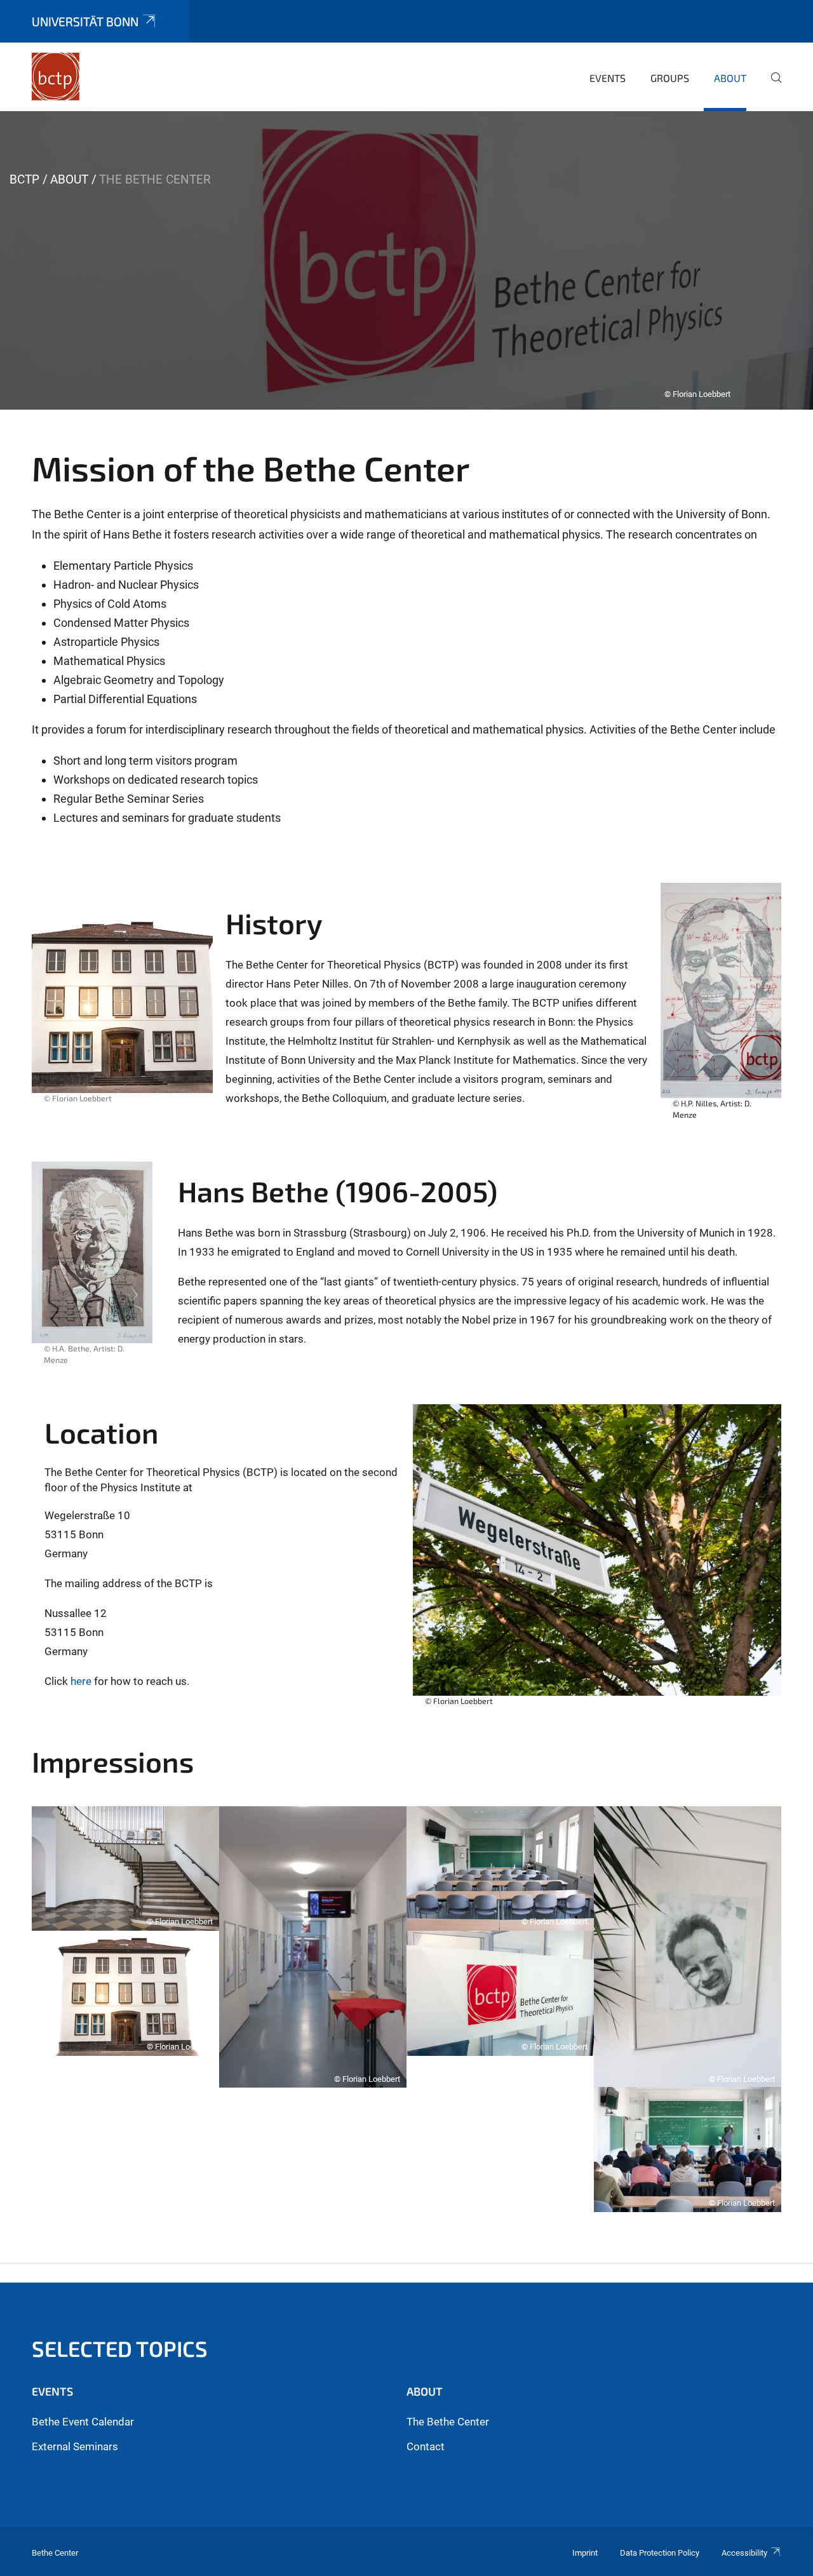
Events (608, 78)
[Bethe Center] (56, 76)
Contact (426, 2446)
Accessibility (744, 2553)
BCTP (24, 179)
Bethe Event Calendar (83, 2422)
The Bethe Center (448, 2422)
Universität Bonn (85, 21)
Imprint (585, 2553)
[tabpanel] (406, 260)
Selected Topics (120, 2348)
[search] (771, 86)
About (730, 78)
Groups (670, 78)
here (81, 1681)
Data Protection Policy (660, 2553)
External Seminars (75, 2446)
